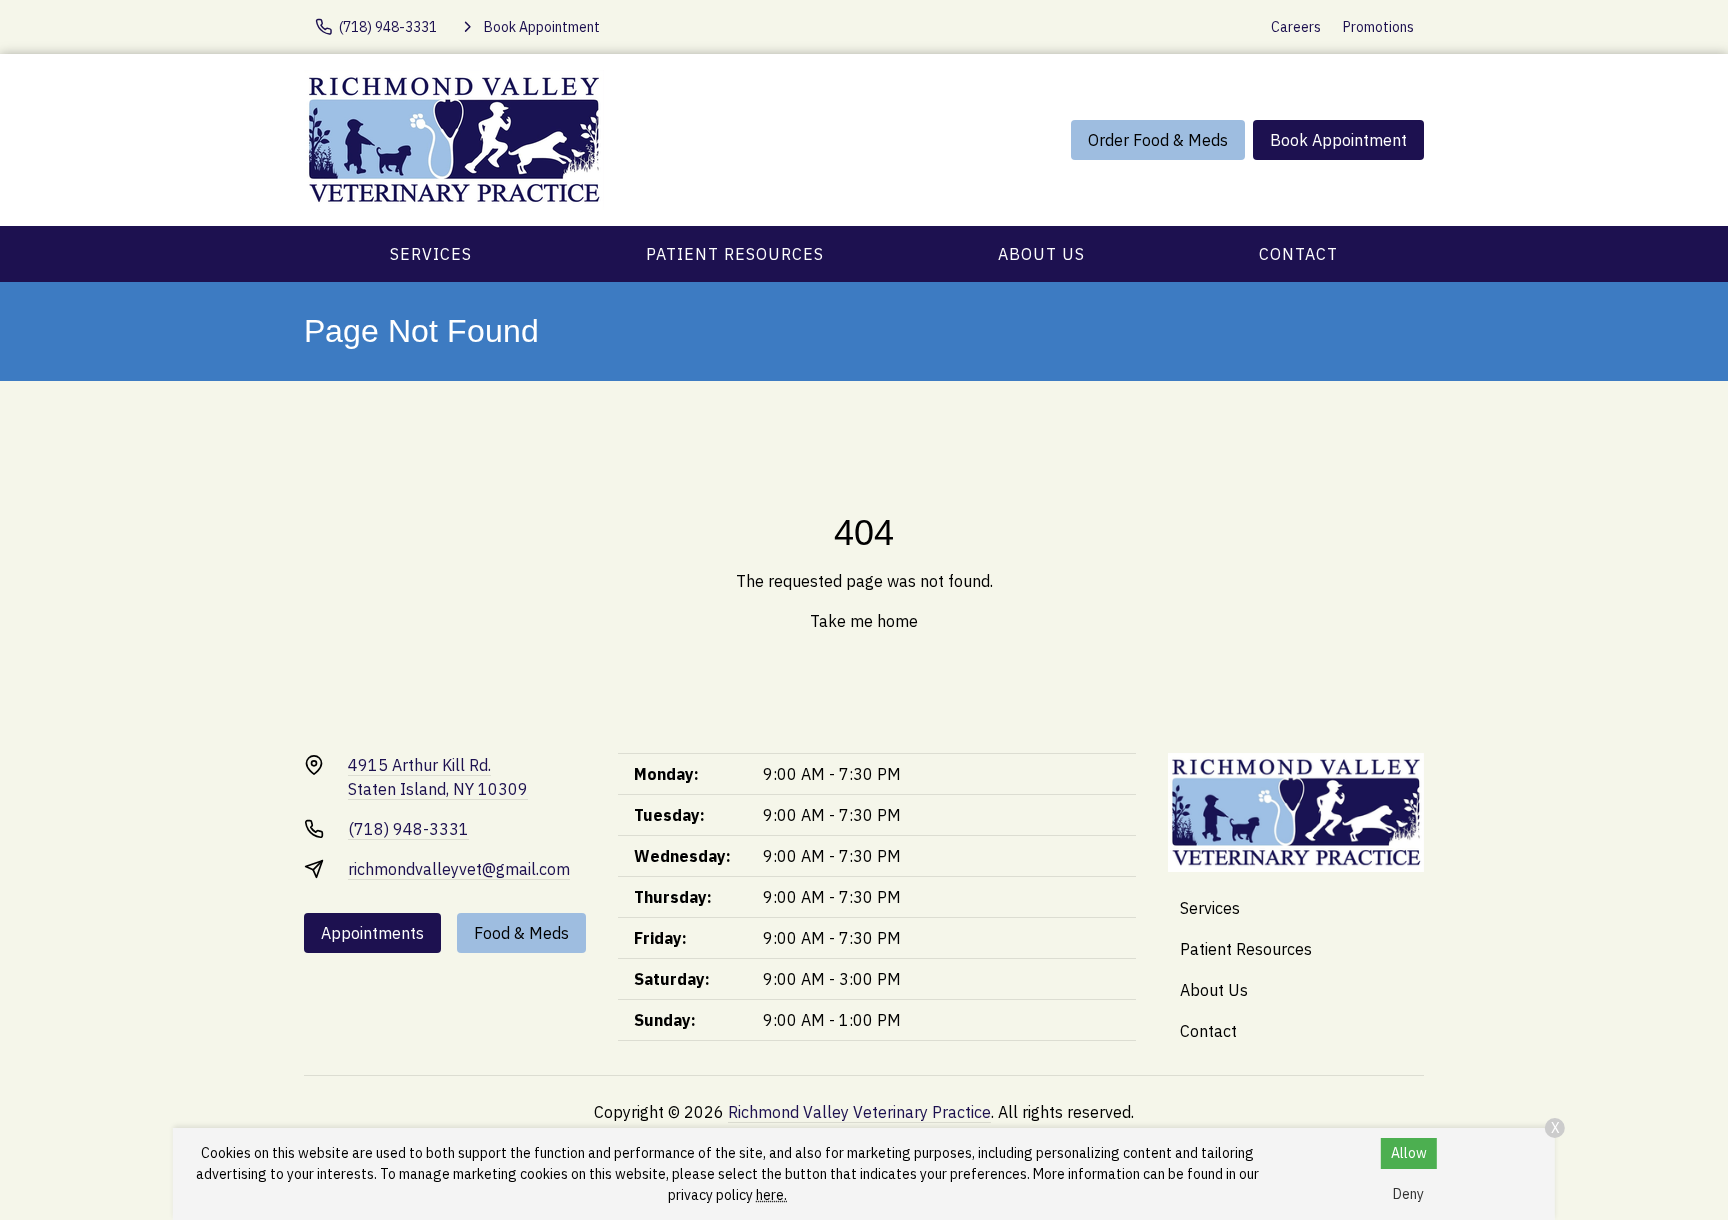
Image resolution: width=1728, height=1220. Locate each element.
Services (431, 254)
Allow (1409, 1153)
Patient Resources (735, 254)
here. (771, 1195)
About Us (1041, 254)
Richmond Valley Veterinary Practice (859, 1112)
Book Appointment (1338, 140)
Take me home (864, 621)
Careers (1296, 27)
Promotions (1378, 27)
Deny (1408, 1194)
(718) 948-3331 (408, 829)
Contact (1298, 254)
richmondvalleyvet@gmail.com (459, 869)
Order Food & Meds (1158, 140)
